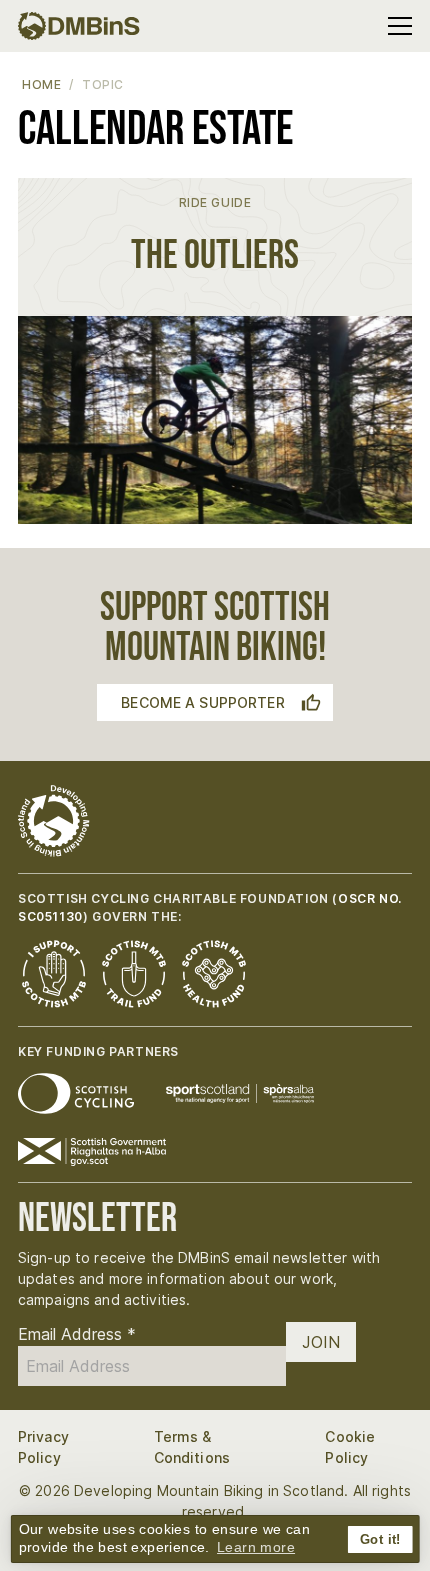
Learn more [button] (256, 1547)
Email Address (77, 1334)
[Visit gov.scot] (92, 1152)
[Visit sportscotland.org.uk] (240, 1093)
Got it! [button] (380, 1540)
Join (321, 1342)
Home (41, 84)
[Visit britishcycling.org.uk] (76, 1093)
